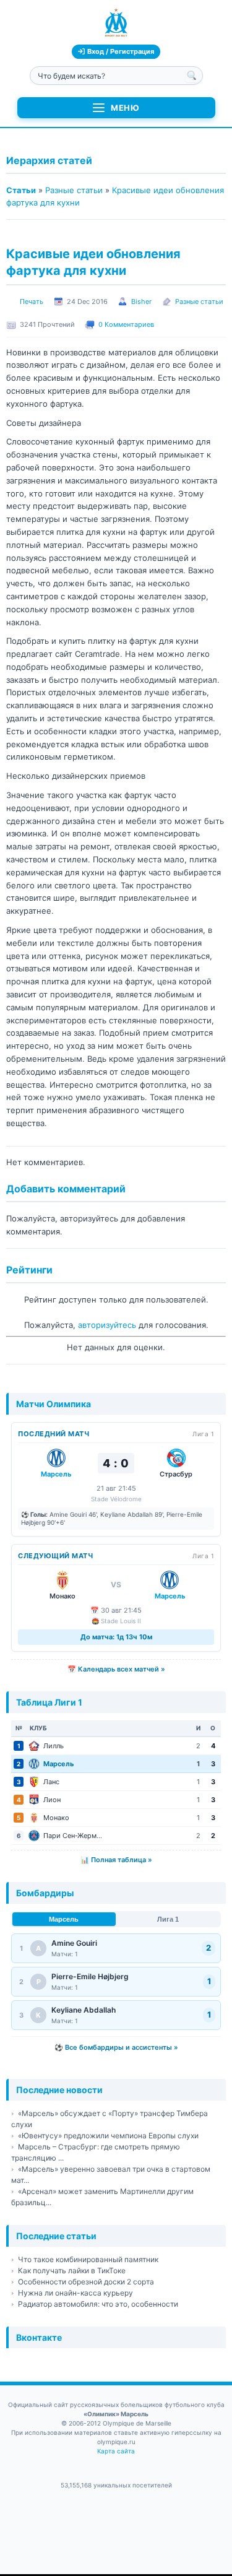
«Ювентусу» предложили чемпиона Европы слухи (108, 2136)
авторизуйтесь (107, 1325)
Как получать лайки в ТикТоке (72, 2270)
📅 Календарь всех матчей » (116, 1669)
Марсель (64, 1919)
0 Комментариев (126, 324)
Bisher (141, 301)
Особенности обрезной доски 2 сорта (86, 2282)
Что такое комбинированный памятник (88, 2259)
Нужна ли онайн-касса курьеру (75, 2293)
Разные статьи (74, 190)
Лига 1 (168, 1919)
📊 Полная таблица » (116, 1860)
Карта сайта (116, 2451)
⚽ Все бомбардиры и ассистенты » (116, 2047)
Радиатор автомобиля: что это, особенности (98, 2304)
